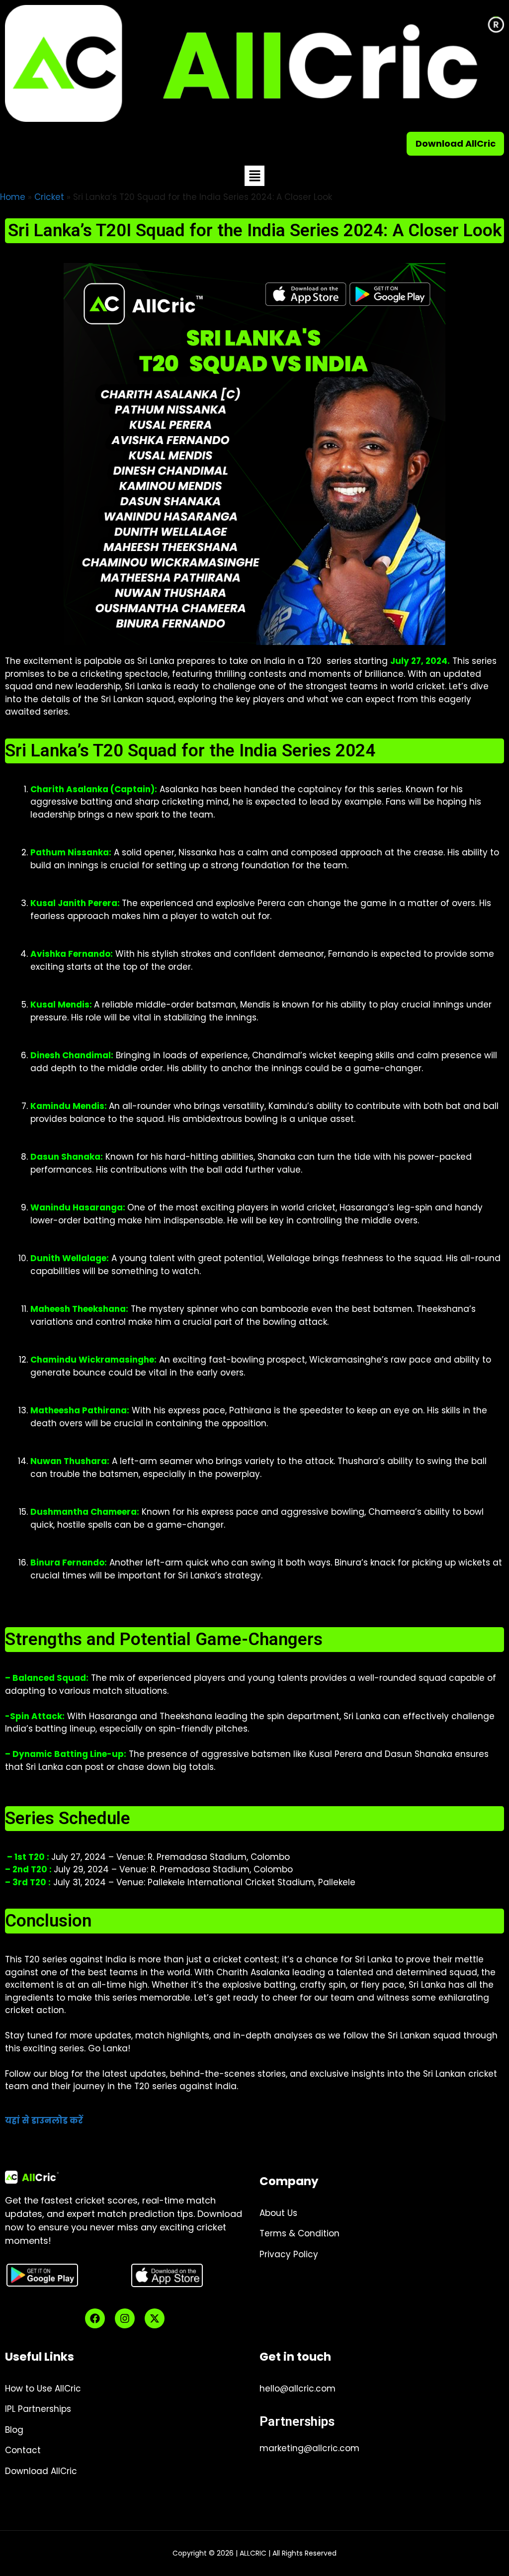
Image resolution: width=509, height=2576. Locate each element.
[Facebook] (95, 2318)
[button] (254, 176)
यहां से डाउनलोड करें (44, 2120)
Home (13, 197)
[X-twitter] (155, 2318)
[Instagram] (125, 2318)
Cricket (49, 197)
